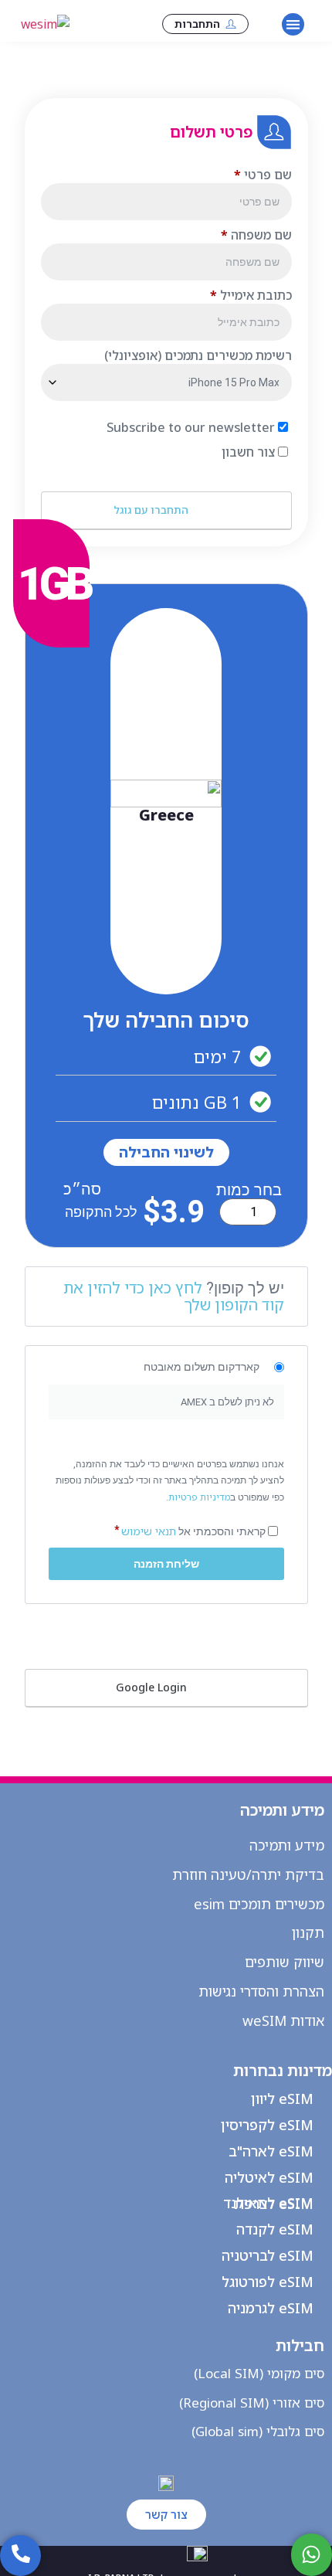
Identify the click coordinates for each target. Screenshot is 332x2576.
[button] (293, 24)
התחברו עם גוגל (152, 510)
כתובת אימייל (251, 295)
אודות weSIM (283, 2020)
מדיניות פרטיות (199, 1497)
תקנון (308, 1932)
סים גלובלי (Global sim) (258, 2431)
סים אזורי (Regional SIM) (252, 2403)
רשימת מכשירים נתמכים (198, 355)
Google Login (153, 1687)
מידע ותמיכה (287, 1845)
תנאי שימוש (149, 1531)
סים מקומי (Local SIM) (259, 2373)
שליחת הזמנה (166, 1564)
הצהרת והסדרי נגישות (261, 1991)
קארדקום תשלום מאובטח (202, 1367)
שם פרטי (263, 175)
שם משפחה (256, 235)
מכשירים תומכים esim (259, 1904)
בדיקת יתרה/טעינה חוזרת (248, 1874)
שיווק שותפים (285, 1962)
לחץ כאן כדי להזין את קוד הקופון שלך (174, 1296)
